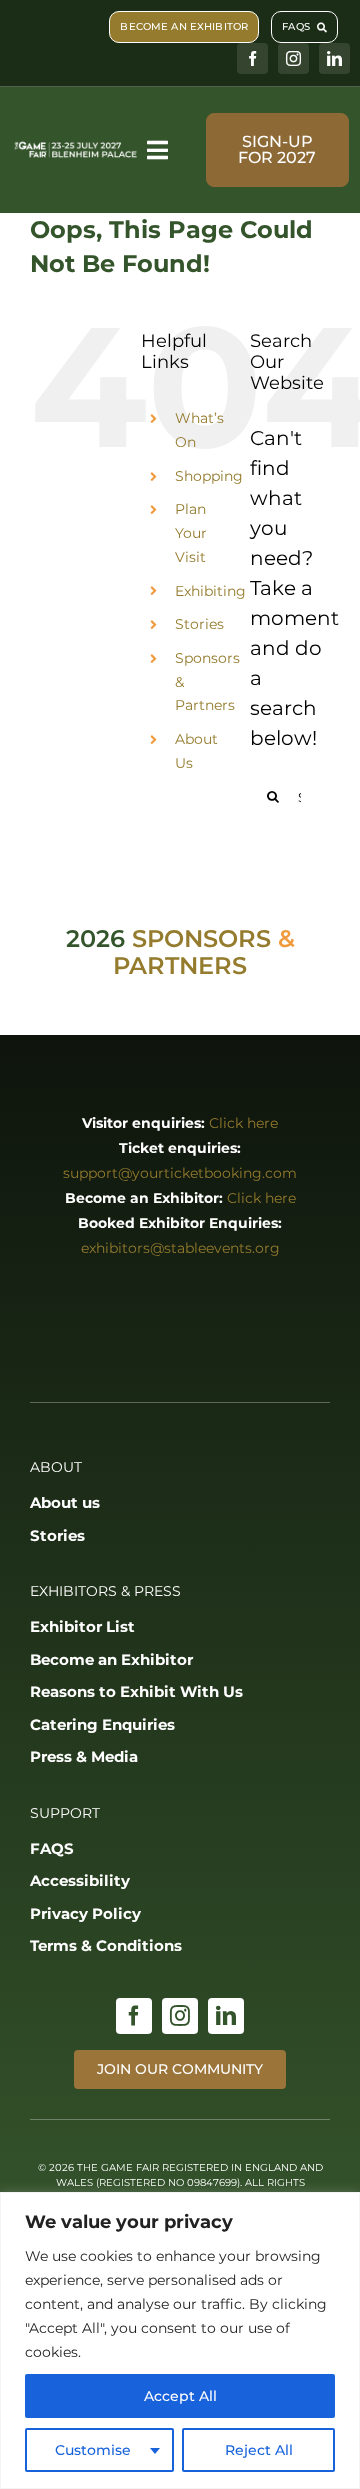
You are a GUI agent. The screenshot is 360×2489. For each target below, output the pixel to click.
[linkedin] (334, 58)
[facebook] (252, 58)
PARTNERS (180, 965)
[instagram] (293, 58)
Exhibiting (210, 591)
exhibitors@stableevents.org (180, 1248)
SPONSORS (201, 938)
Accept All (180, 2396)
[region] (180, 2340)
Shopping (209, 476)
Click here (243, 1123)
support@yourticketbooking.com (180, 1173)
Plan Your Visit (191, 533)
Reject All (259, 2450)
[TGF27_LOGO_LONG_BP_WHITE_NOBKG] (76, 148)
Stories (199, 624)
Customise (93, 2450)
